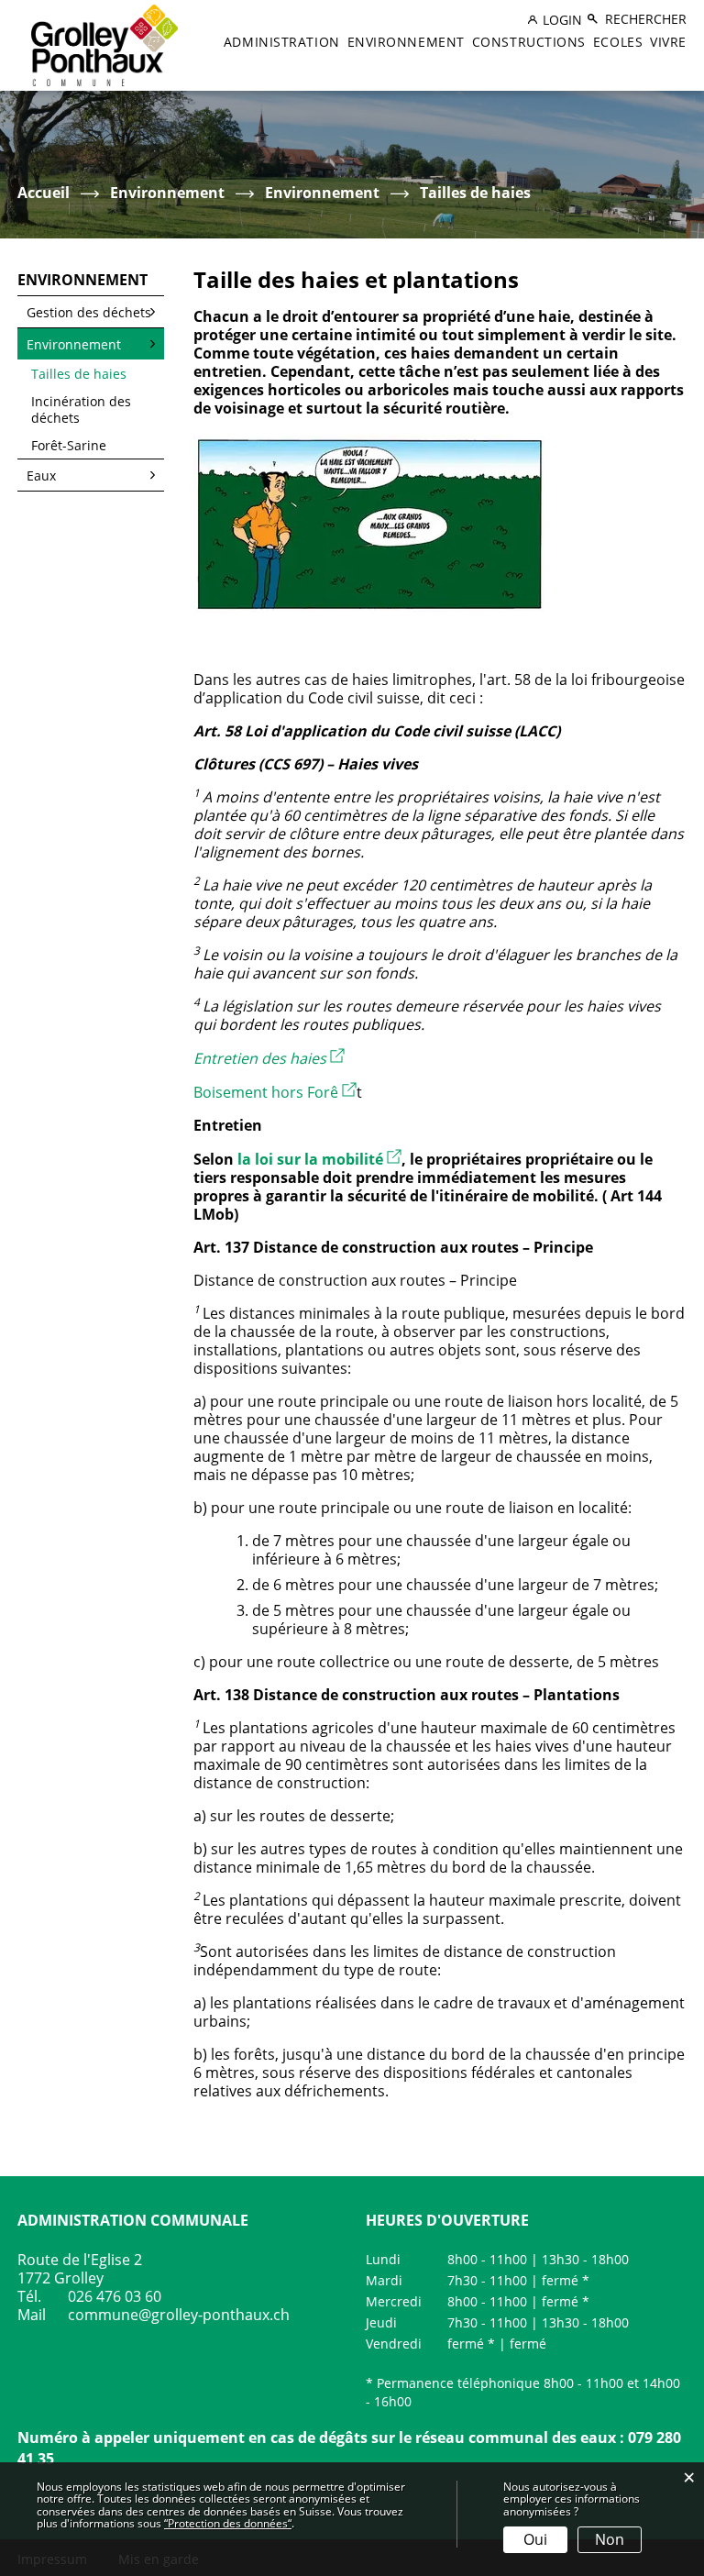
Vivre (668, 42)
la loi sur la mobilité (318, 1159)
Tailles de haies (98, 374)
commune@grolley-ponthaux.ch (179, 2315)
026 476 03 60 (115, 2296)
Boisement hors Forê (275, 1092)
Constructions (529, 42)
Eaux (41, 475)
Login (562, 20)
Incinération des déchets (81, 409)
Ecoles (618, 42)
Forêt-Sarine (69, 445)
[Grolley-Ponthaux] (104, 44)
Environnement (406, 42)
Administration (282, 42)
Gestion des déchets (89, 312)
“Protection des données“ (228, 2523)
